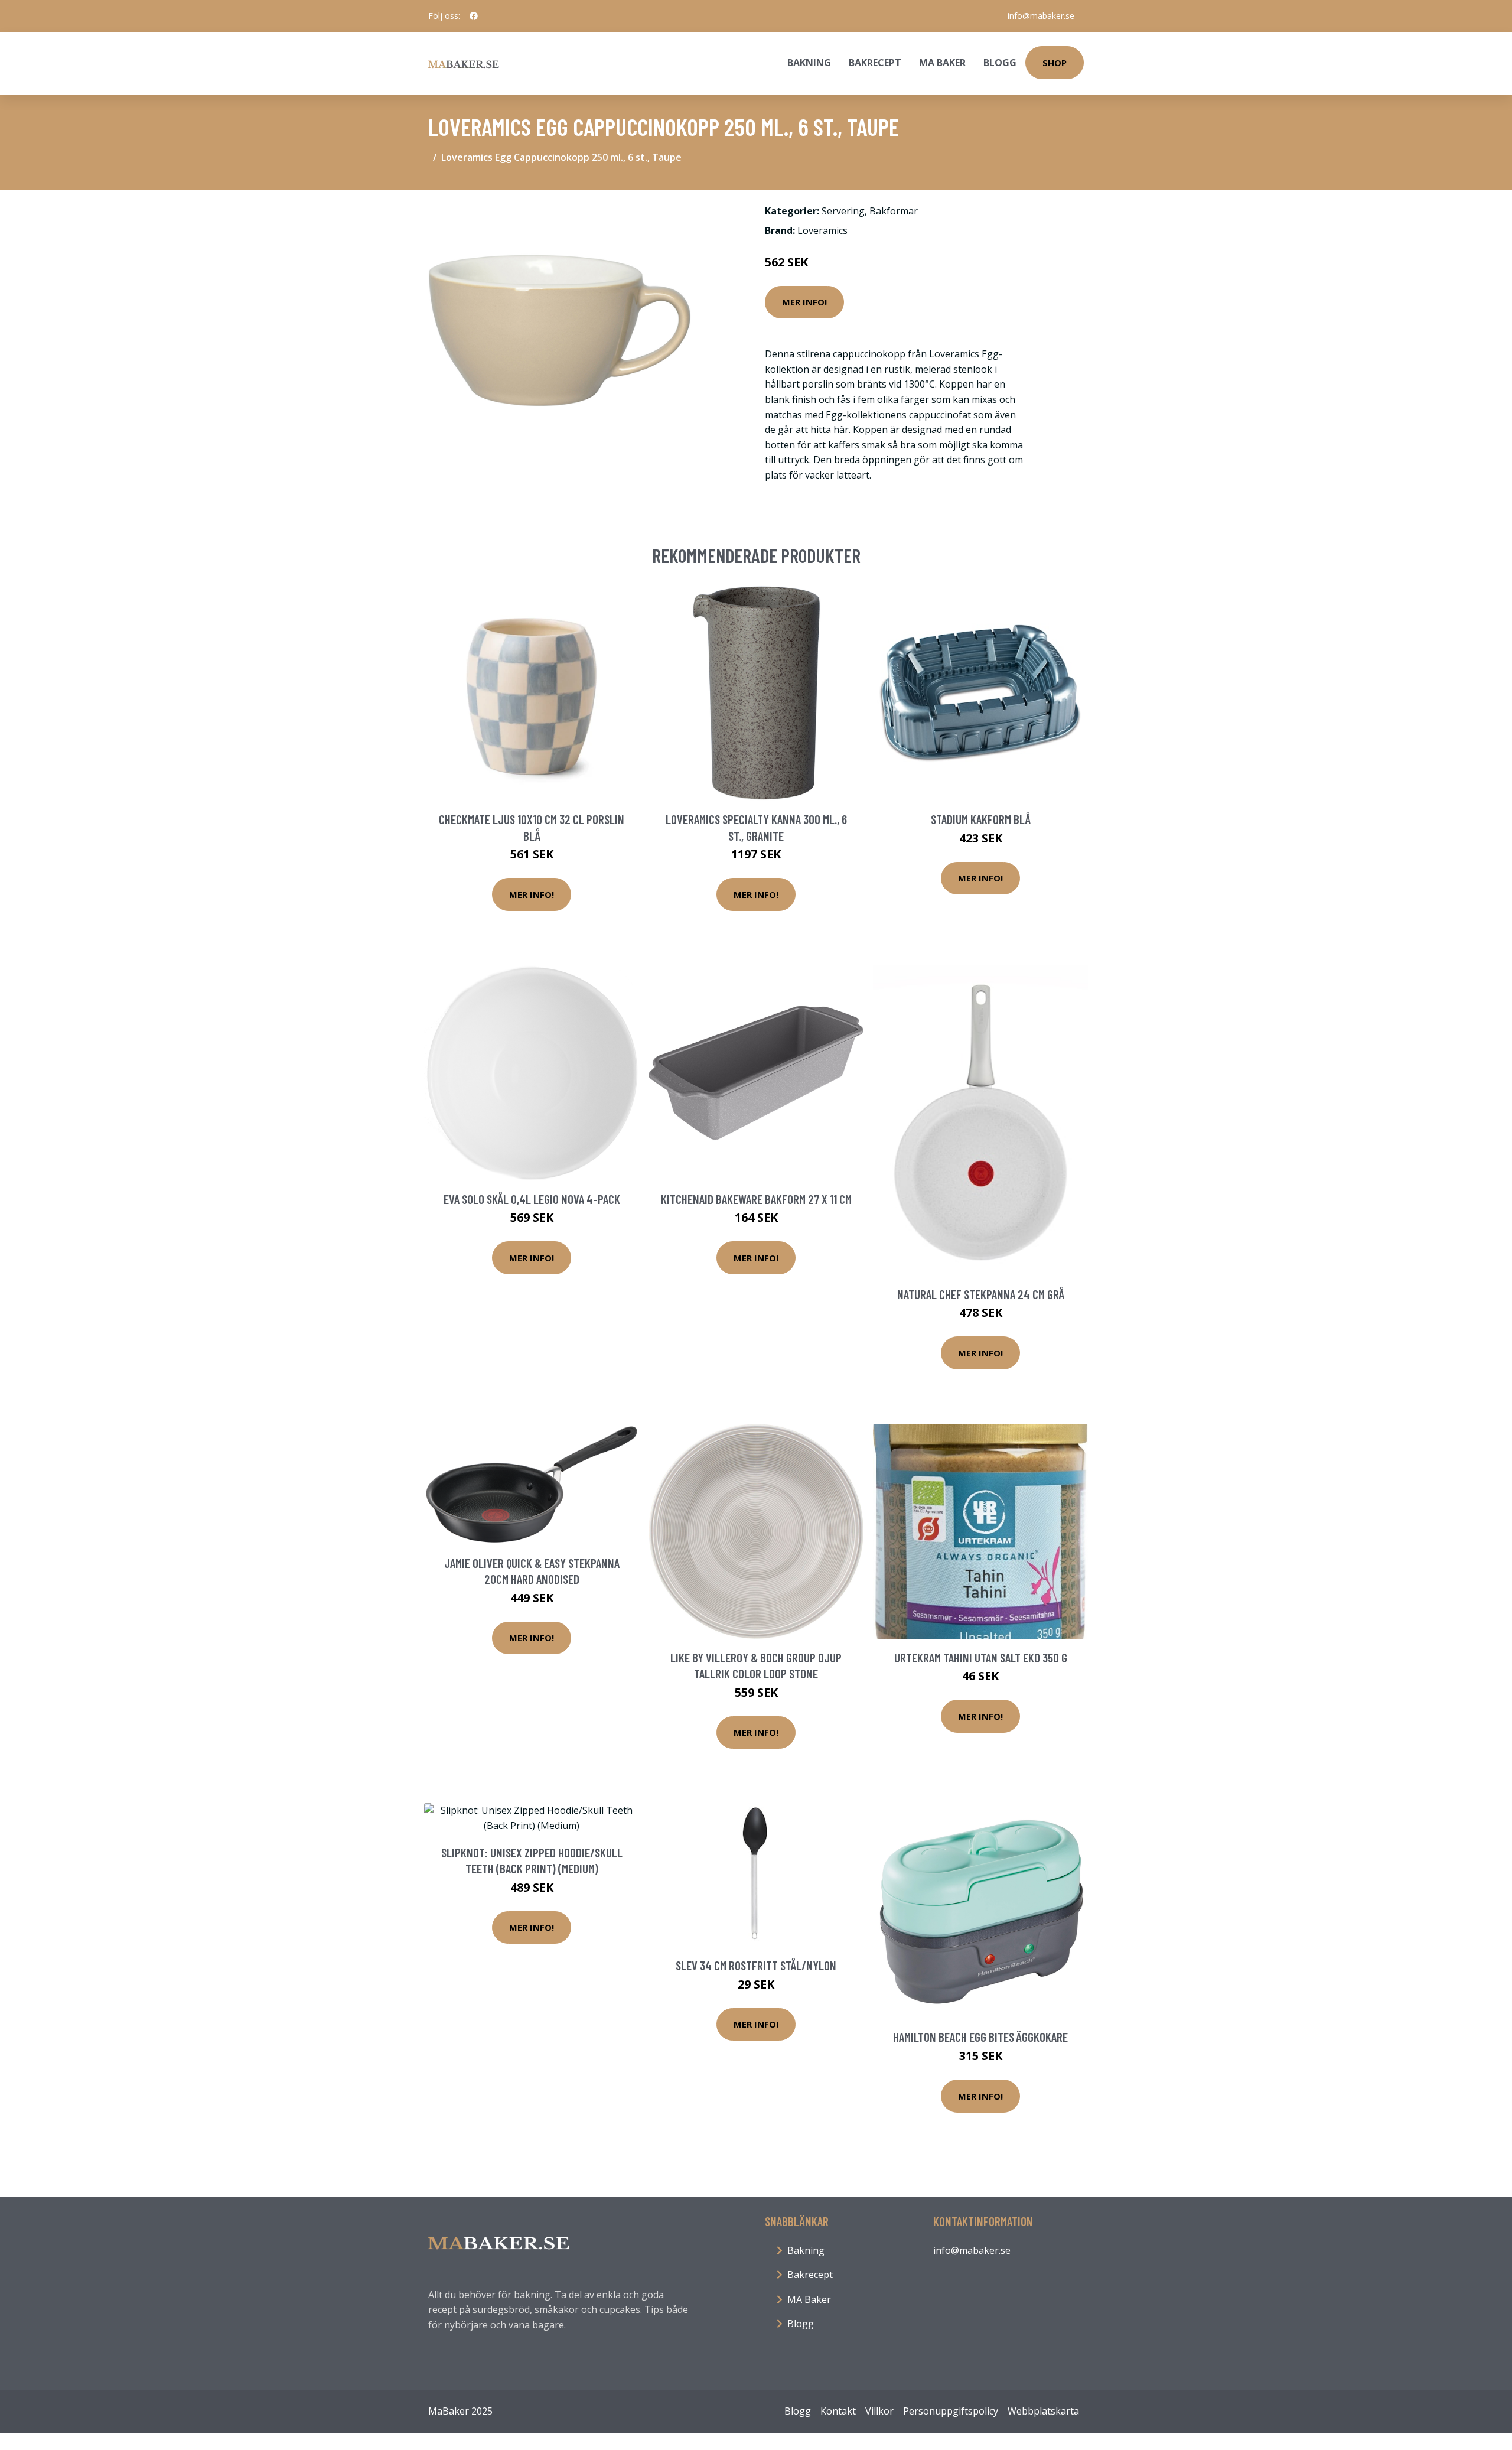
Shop (1055, 63)
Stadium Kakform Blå (981, 819)
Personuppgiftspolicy (951, 2411)
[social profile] (474, 16)
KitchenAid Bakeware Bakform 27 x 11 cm (756, 1199)
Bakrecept (875, 63)
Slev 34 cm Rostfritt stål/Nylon (756, 1965)
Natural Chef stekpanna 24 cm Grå (981, 1294)
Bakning (809, 63)
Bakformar (894, 211)
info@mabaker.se (1041, 16)
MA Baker (942, 63)
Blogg (1000, 63)
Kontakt (838, 2411)
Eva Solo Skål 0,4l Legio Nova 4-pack (532, 1199)
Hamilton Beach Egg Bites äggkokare (980, 2037)
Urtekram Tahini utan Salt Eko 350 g (981, 1657)
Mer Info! (804, 302)
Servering (843, 211)
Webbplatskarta (1043, 2411)
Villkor (879, 2411)
